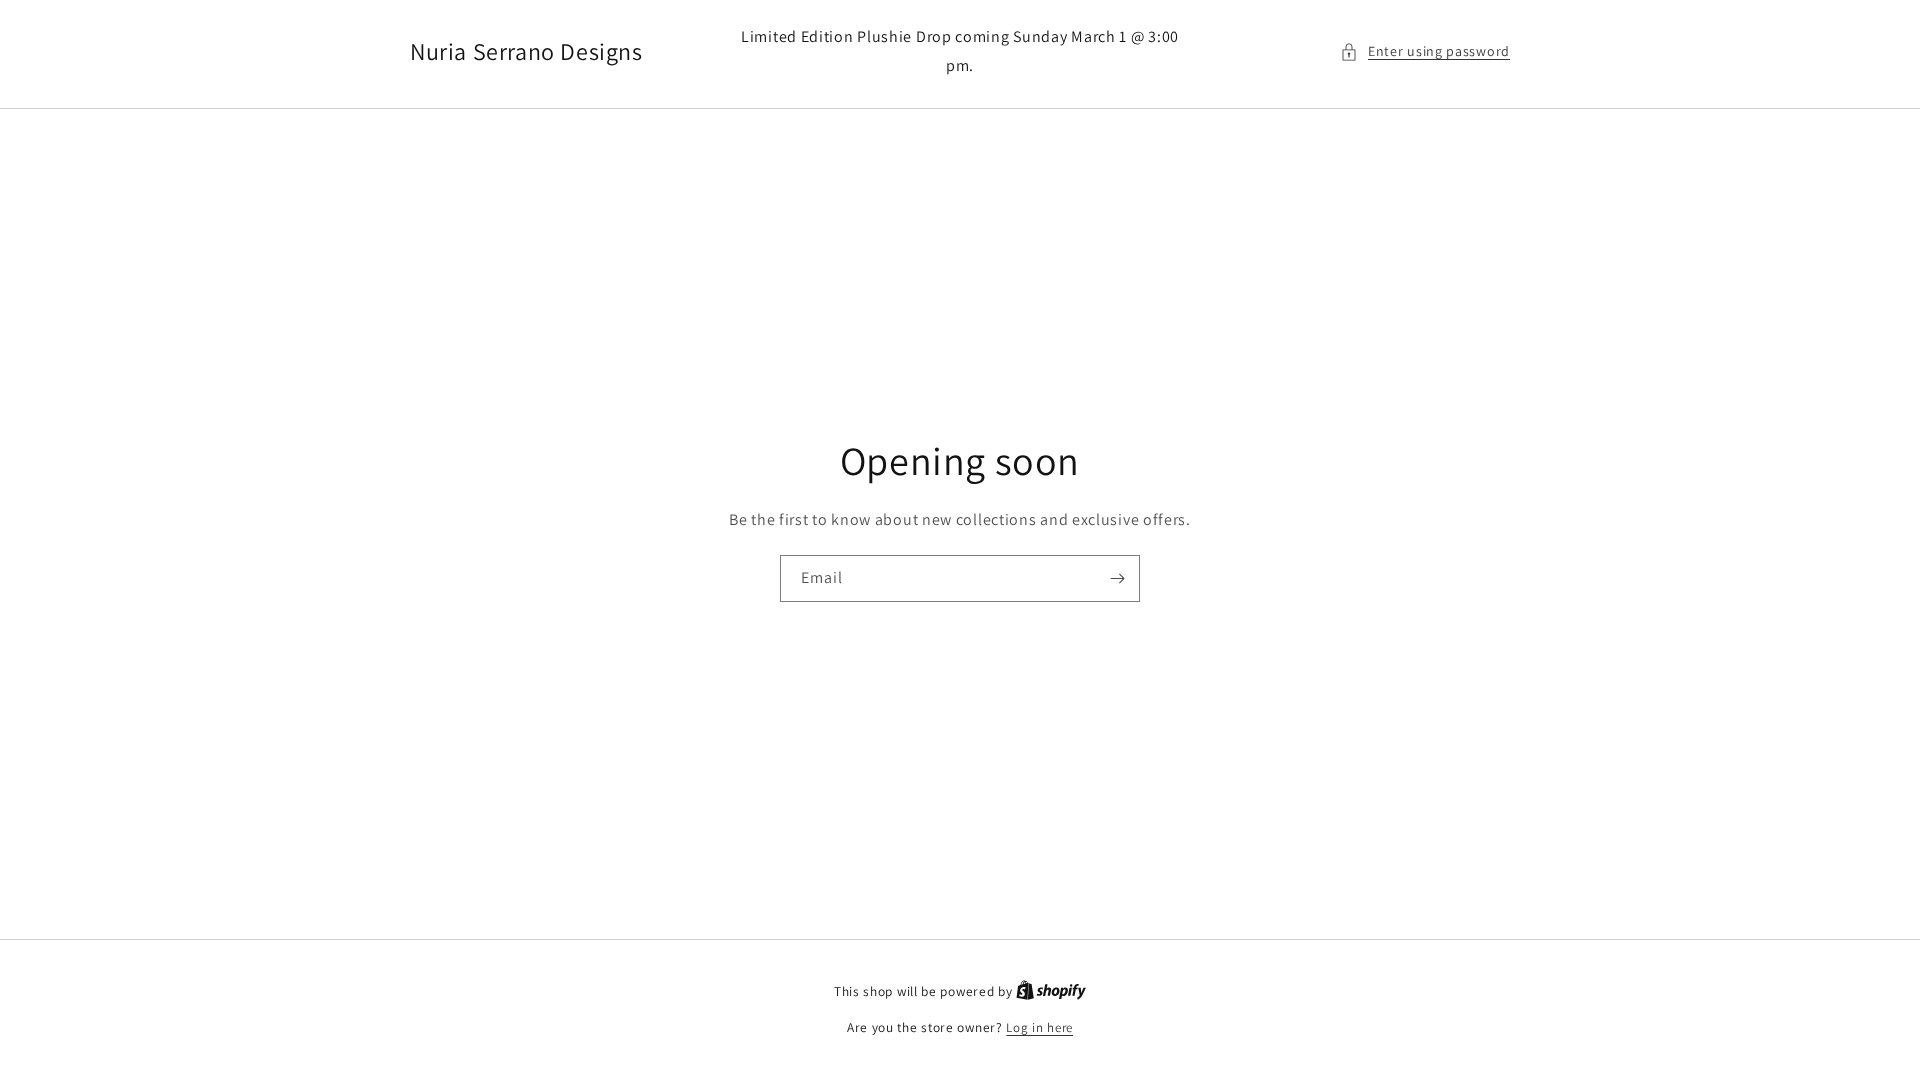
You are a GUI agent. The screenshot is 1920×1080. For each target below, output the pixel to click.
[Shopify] (1051, 991)
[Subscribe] (1117, 578)
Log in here (1039, 1027)
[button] (1425, 51)
